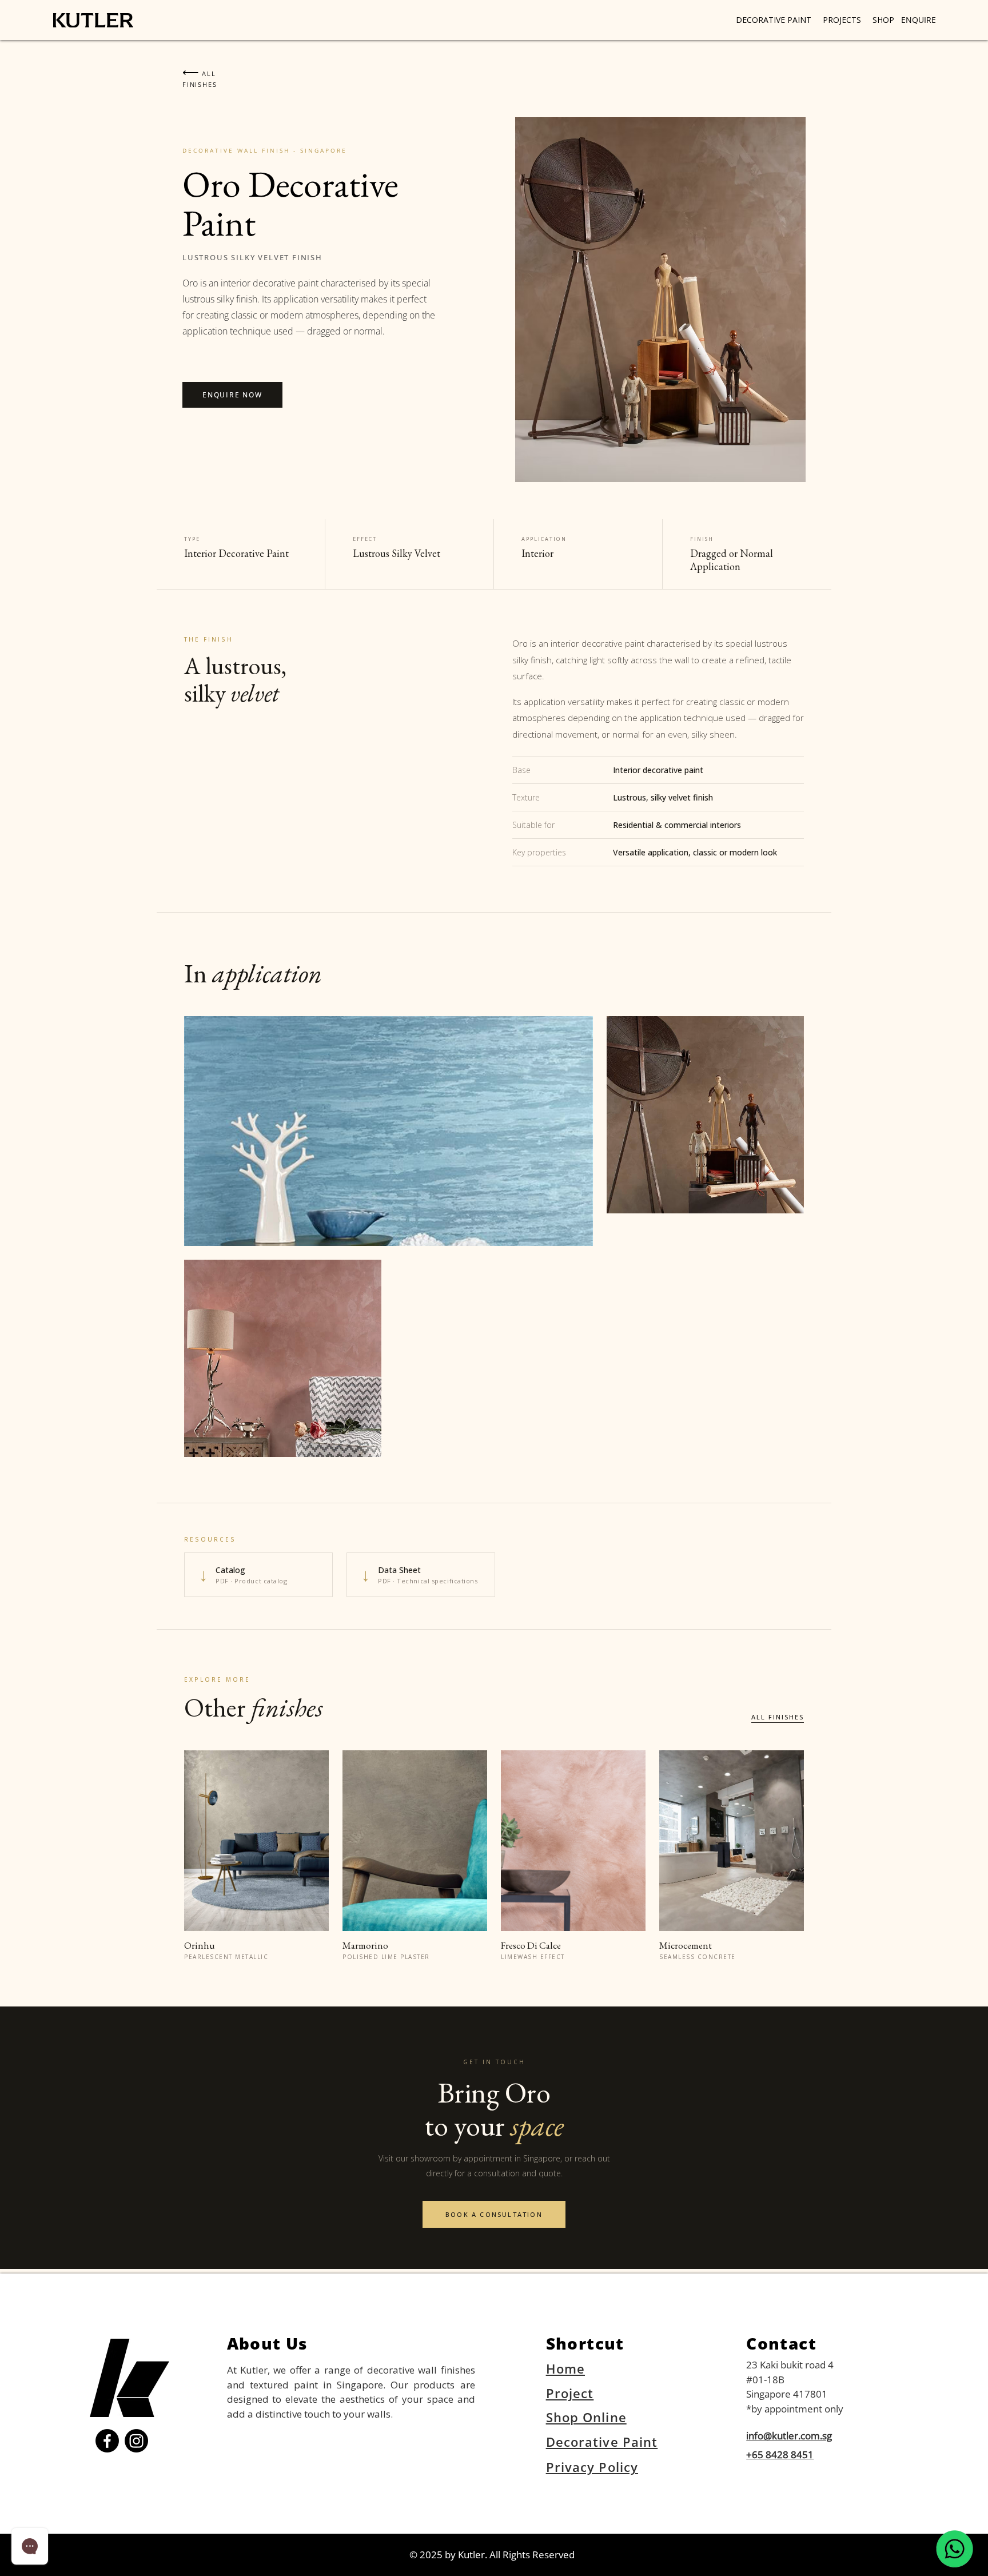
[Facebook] (107, 2441)
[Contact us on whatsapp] (955, 2549)
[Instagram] (136, 2441)
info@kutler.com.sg (789, 2436)
